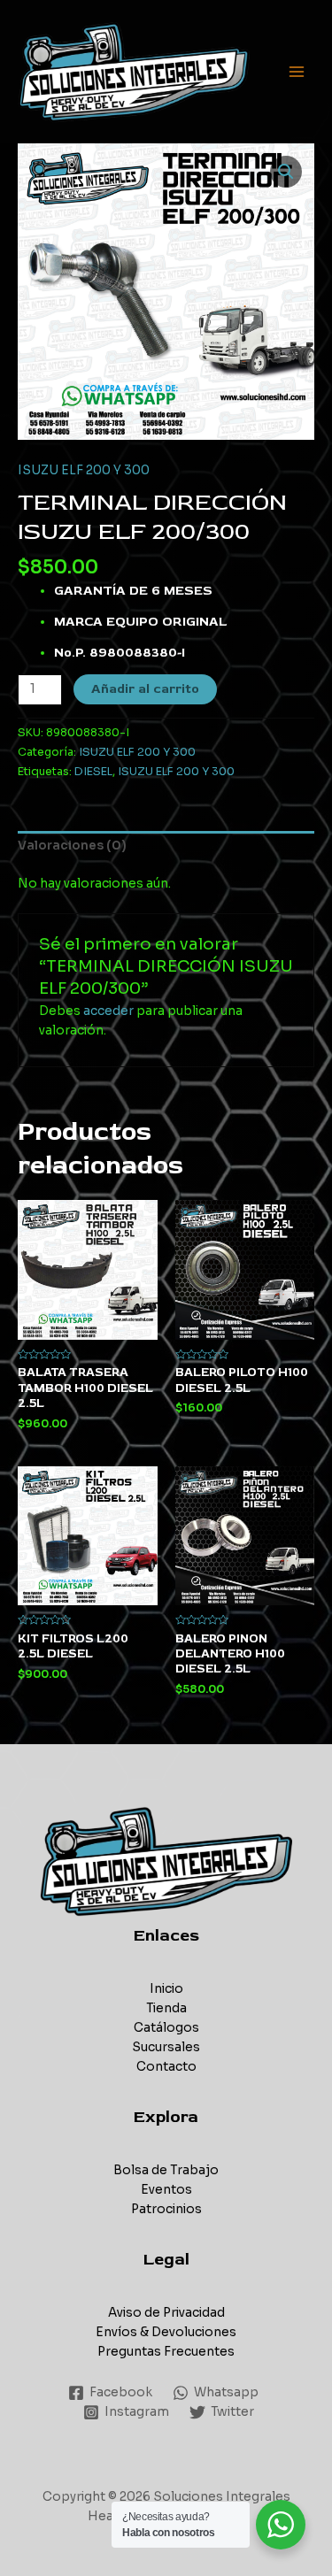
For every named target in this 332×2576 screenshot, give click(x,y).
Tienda (166, 2008)
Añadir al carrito (145, 689)
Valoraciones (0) (72, 846)
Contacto (166, 2067)
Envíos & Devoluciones (166, 2332)
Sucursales (166, 2047)
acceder (108, 1011)
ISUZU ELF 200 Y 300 (84, 470)
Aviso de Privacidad (166, 2313)
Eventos (166, 2190)
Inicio (166, 1989)
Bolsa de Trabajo (166, 2170)
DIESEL (93, 772)
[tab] (166, 847)
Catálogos (166, 2028)
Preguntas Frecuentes (166, 2352)
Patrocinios (166, 2209)
